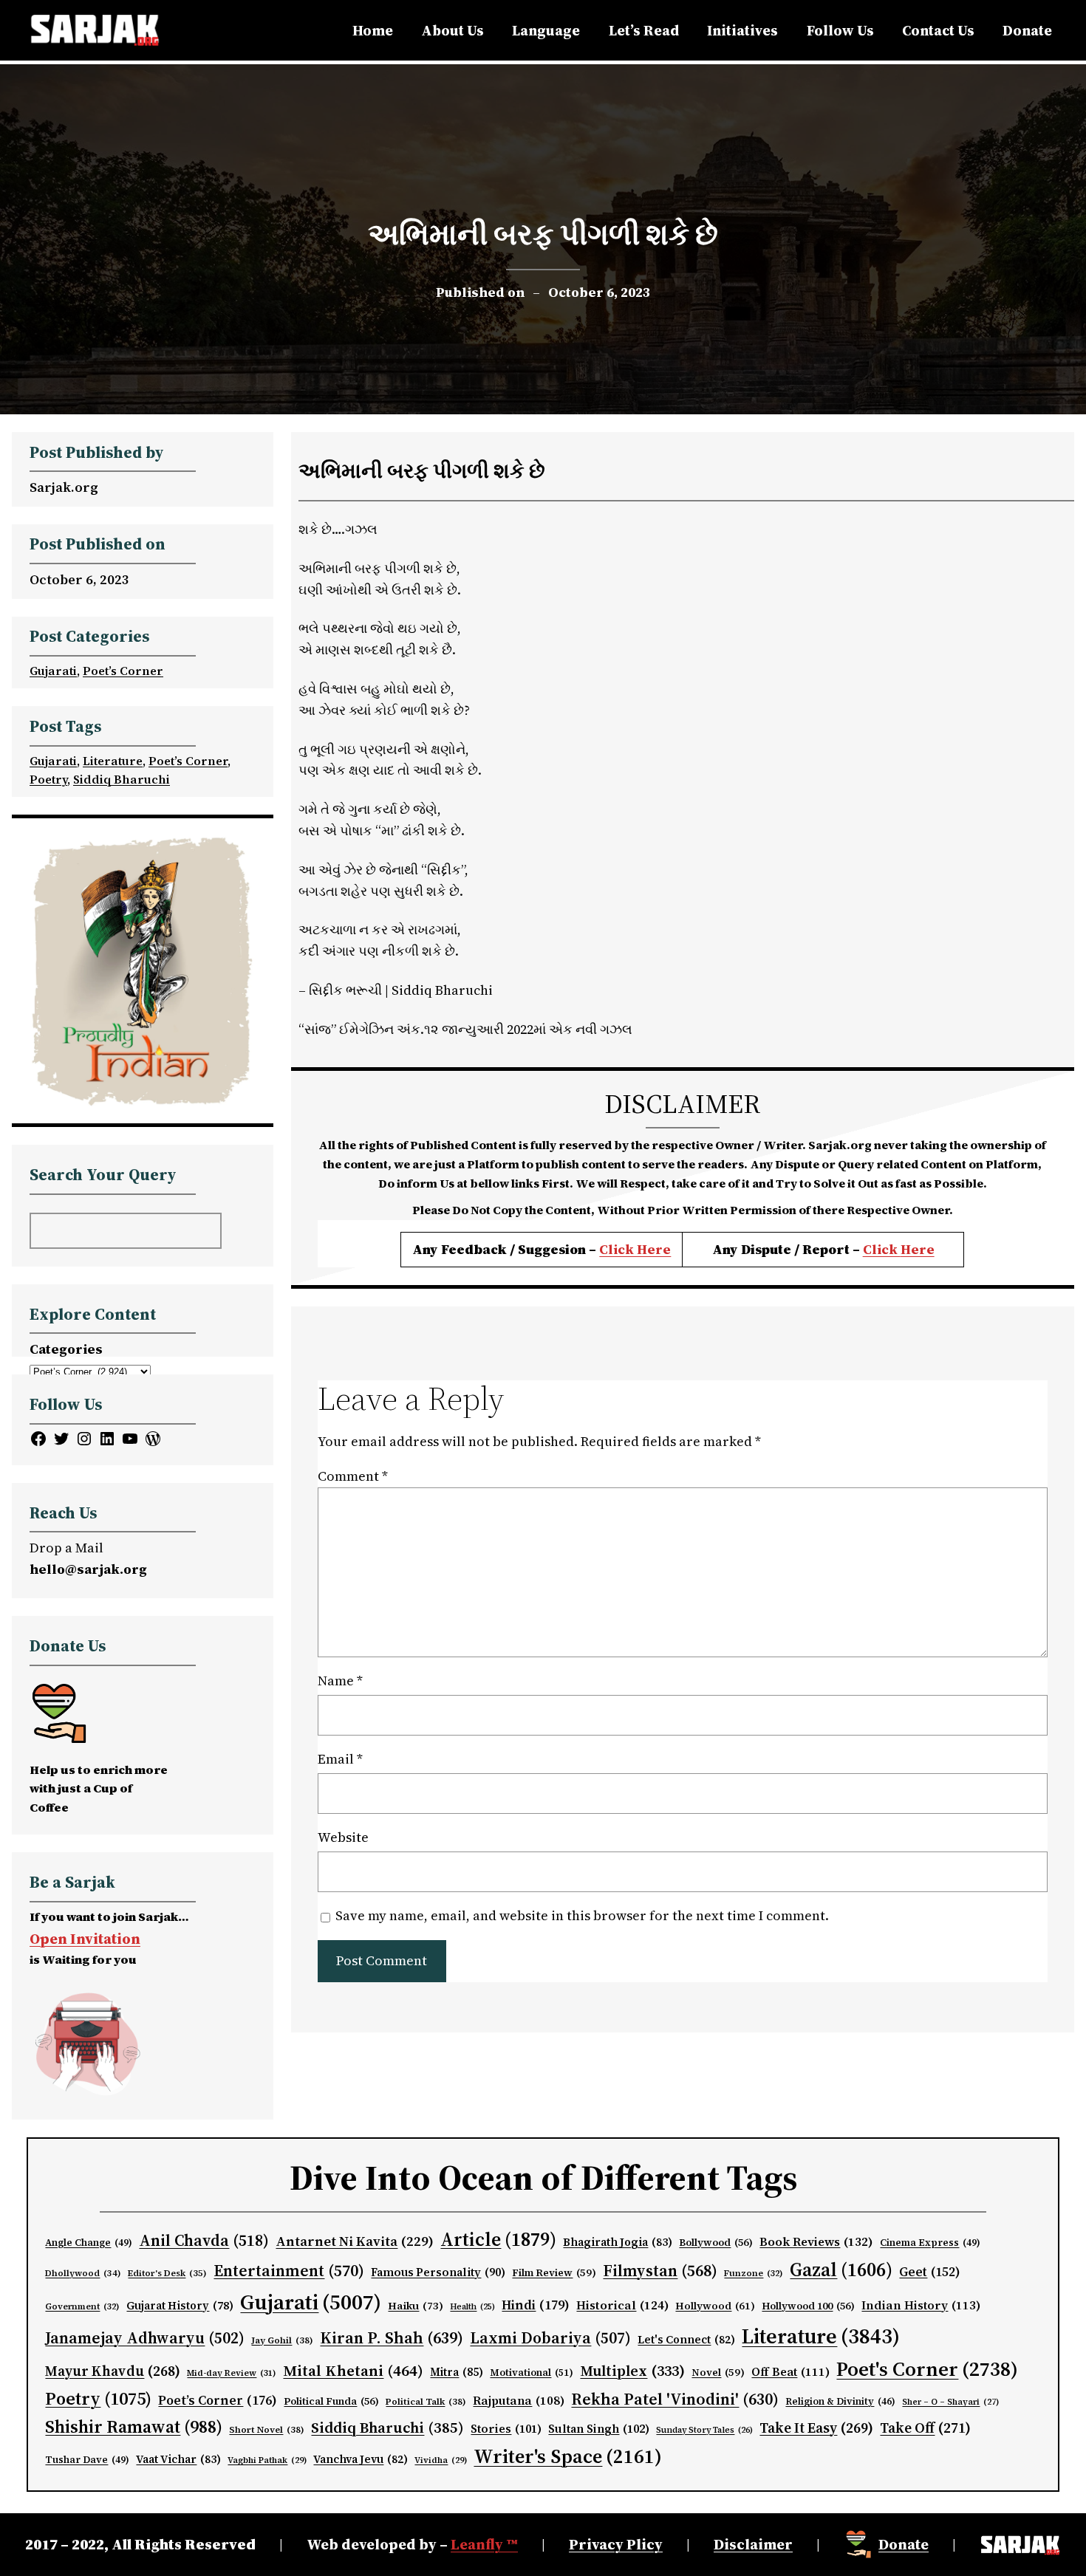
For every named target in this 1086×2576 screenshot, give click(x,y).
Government (82, 2306)
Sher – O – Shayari (950, 2402)
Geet (930, 2272)
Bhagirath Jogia (618, 2242)
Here (918, 1249)
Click (882, 1249)
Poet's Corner (927, 2369)
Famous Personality (438, 2272)
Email (340, 1759)
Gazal (841, 2270)
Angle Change (89, 2243)
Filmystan (660, 2271)
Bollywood (716, 2243)
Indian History (921, 2305)
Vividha (441, 2460)
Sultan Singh (599, 2429)
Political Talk (426, 2401)
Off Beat (790, 2372)
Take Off (925, 2428)
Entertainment (289, 2271)
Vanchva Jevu (361, 2459)
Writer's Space (568, 2456)
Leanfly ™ (484, 2544)
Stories (506, 2429)
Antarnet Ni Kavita (355, 2241)
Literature (113, 761)
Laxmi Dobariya (550, 2338)
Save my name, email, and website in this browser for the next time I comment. (582, 1915)
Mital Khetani (353, 2370)
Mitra (457, 2372)
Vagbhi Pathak (267, 2460)
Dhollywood (83, 2273)
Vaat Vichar (178, 2459)
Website (343, 1837)
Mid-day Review (232, 2373)
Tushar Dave (87, 2460)
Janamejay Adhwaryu (145, 2338)
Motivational (532, 2372)
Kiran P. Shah (392, 2337)
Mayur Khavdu (113, 2371)
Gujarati (53, 671)
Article (498, 2239)
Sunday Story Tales (704, 2430)
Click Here (635, 1249)
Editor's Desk (167, 2273)
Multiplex (632, 2371)
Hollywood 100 (808, 2306)
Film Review (554, 2273)
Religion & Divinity (840, 2401)
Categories (66, 1349)
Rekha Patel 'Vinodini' (675, 2399)
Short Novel (267, 2429)
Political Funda (331, 2401)
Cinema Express (930, 2243)
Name (340, 1681)
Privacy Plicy (616, 2544)
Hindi (536, 2305)
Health (472, 2307)
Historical (622, 2305)
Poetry (48, 779)
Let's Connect (686, 2340)
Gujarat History (180, 2306)
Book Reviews (816, 2242)
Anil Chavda (204, 2240)
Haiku (416, 2306)
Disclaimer (753, 2544)
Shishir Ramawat (134, 2427)
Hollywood (715, 2306)
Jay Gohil (282, 2340)
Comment (353, 1476)
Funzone (754, 2273)
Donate (904, 2544)
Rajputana (519, 2401)
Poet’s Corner (123, 671)
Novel (718, 2373)
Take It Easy (816, 2428)
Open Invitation (85, 1939)
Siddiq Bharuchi (122, 779)
